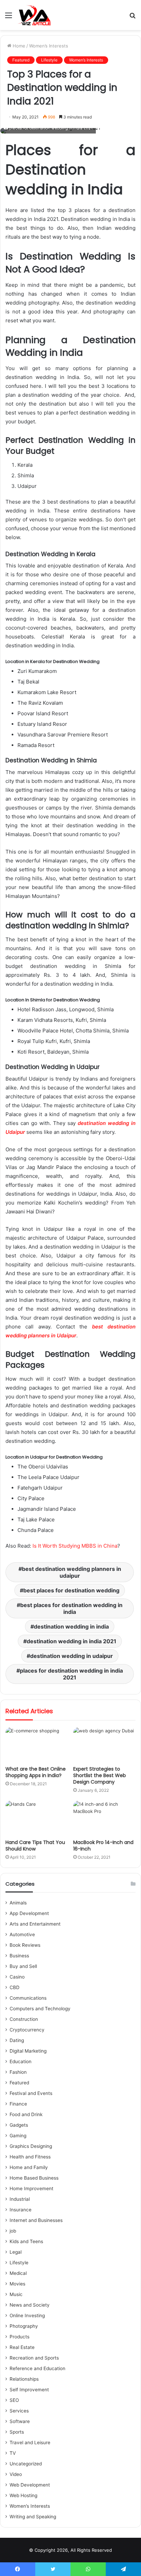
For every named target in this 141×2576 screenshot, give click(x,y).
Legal (16, 2252)
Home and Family (29, 2167)
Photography (24, 2326)
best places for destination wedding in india (71, 1608)
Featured (21, 60)
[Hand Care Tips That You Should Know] (37, 1818)
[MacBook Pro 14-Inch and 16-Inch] (104, 1818)
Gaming (18, 2136)
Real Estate (22, 2347)
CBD (15, 1987)
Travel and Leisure (30, 2443)
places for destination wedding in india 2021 (71, 1674)
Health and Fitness (30, 2157)
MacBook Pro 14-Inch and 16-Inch (103, 1846)
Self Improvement (29, 2390)
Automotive (22, 1934)
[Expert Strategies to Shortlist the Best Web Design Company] (104, 1745)
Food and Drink (26, 2114)
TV (13, 2453)
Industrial (20, 2199)
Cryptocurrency (27, 2030)
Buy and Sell (23, 1966)
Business (19, 1956)
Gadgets (19, 2125)
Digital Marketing (28, 2051)
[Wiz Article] (34, 15)
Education (21, 2061)
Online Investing (27, 2315)
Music (16, 2294)
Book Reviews (25, 1945)
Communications (28, 1998)
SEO (14, 2400)
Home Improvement (31, 2188)
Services (19, 2411)
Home (18, 46)
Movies (17, 2284)
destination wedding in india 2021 (72, 1641)
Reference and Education (37, 2368)
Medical (18, 2273)
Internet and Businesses (36, 2220)
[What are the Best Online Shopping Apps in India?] (37, 1745)
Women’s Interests (49, 46)
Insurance (21, 2210)
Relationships (24, 2379)
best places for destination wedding (71, 1590)
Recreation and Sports (34, 2358)
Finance (18, 2104)
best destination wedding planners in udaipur (72, 1572)
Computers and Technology (40, 2009)
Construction (24, 2019)
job (13, 2231)
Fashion (18, 2072)
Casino (17, 1977)
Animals (18, 1903)
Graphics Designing (31, 2146)
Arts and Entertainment (35, 1924)
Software (20, 2421)
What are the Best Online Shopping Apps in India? (36, 1772)
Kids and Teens (26, 2241)
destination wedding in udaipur (72, 1656)
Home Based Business (34, 2178)
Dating (17, 2040)
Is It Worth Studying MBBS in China (75, 1546)
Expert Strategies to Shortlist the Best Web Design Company (100, 1775)
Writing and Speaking (33, 2517)
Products (20, 2337)
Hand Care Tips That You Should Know (35, 1846)
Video (16, 2474)
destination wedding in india (71, 1627)
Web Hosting (23, 2495)
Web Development (30, 2485)
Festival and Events (31, 2093)
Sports (17, 2432)
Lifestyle (49, 60)
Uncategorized (26, 2464)
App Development (29, 1913)
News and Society (30, 2305)
